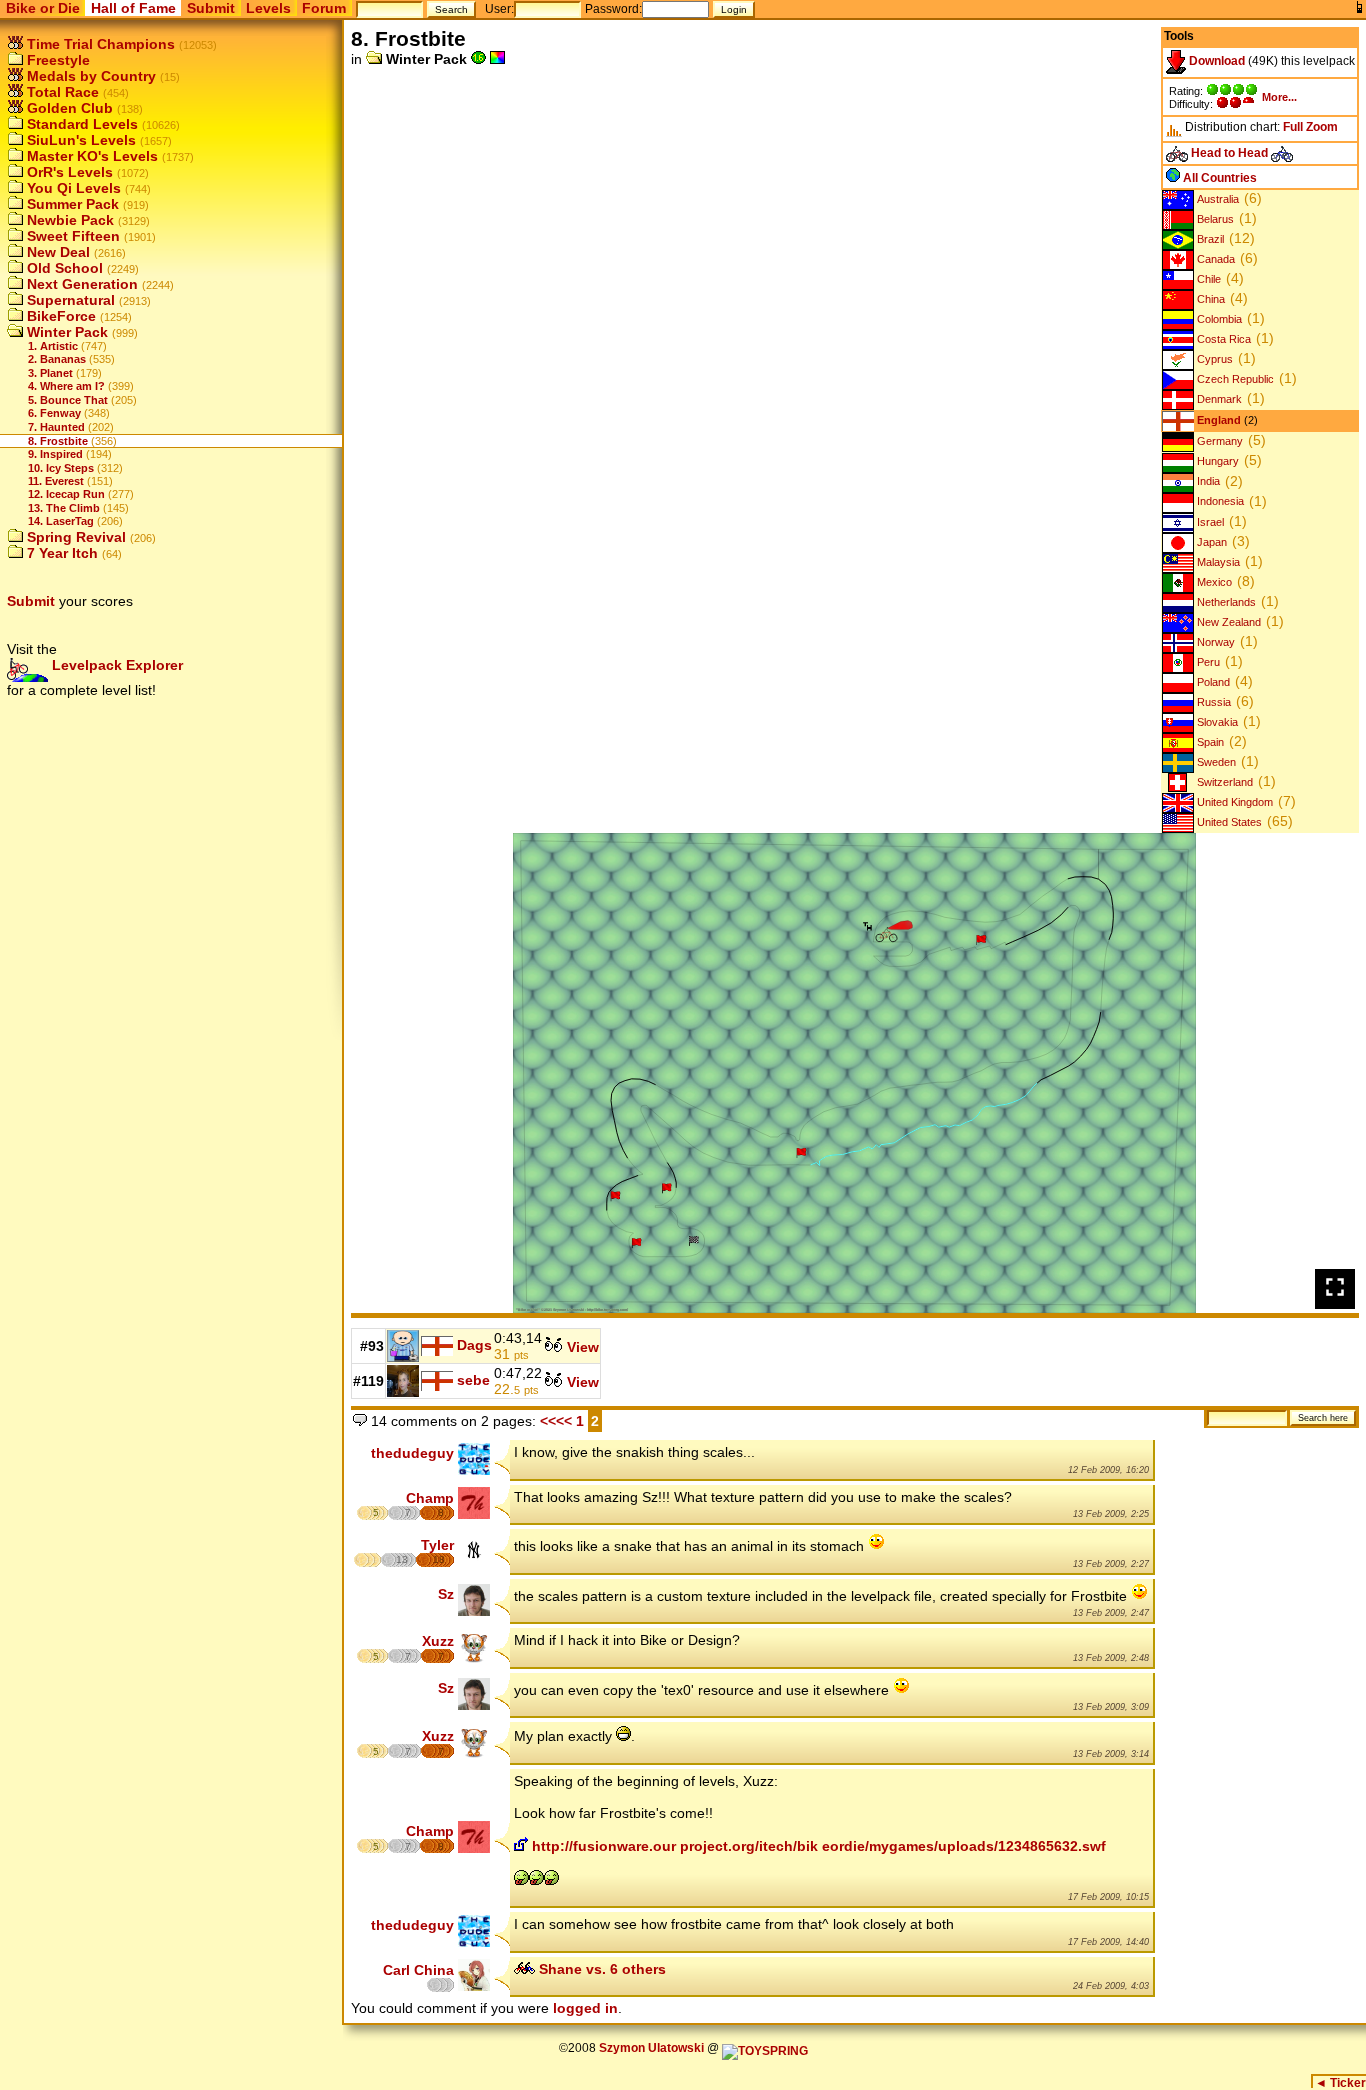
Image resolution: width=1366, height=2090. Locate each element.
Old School (63, 268)
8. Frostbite (58, 441)
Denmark (1218, 399)
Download (1215, 61)
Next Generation (80, 284)
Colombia (1218, 319)
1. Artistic (53, 346)
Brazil (1209, 239)
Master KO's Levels (90, 156)
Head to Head (1229, 153)
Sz (446, 1594)
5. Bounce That (68, 400)
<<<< (556, 1421)
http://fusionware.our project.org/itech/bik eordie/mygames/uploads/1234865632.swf (817, 1846)
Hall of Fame (133, 8)
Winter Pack (65, 332)
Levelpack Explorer (115, 665)
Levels (268, 8)
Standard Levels (80, 124)
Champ (430, 1498)
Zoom (1322, 127)
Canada (1214, 259)
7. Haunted (56, 427)
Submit (211, 8)
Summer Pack (71, 204)
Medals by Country (89, 76)
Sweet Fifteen (71, 236)
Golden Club (68, 108)
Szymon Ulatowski (651, 2048)
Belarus (1214, 219)
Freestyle (56, 60)
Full (1293, 127)
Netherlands (1225, 602)
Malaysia (1217, 562)
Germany (1218, 441)
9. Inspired (55, 454)
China (1209, 299)
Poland (1212, 682)
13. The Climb (64, 508)
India (1207, 482)
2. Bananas (57, 359)
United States (1228, 822)
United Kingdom (1233, 802)
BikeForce (59, 316)
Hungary (1216, 461)
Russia (1212, 702)
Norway (1214, 642)
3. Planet (50, 373)
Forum (324, 8)
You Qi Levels (72, 188)
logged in (585, 2008)
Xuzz (438, 1641)
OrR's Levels (68, 172)
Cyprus (1213, 359)
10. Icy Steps (61, 468)
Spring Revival (74, 537)
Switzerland (1223, 782)
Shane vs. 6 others (600, 1969)
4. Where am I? (66, 386)
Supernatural (69, 300)
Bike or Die (43, 8)
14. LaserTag (61, 521)
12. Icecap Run (66, 494)
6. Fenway (54, 413)
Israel (1209, 522)
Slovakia (1216, 722)
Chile (1207, 279)
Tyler (437, 1545)
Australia (1216, 199)
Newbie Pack (68, 220)
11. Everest (56, 481)
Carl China (418, 1970)
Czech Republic (1234, 379)
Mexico (1213, 582)
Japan (1210, 542)
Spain (1209, 742)
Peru (1207, 662)
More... (1279, 97)
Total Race (61, 92)
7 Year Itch (60, 553)
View (581, 1347)
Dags (474, 1345)
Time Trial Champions (99, 44)
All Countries (1218, 178)
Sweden (1215, 762)
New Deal (56, 252)
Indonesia (1219, 502)
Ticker (1340, 2083)
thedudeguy (412, 1453)
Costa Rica (1222, 339)
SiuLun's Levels (79, 140)
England (1217, 420)
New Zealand (1227, 622)
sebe (473, 1380)
